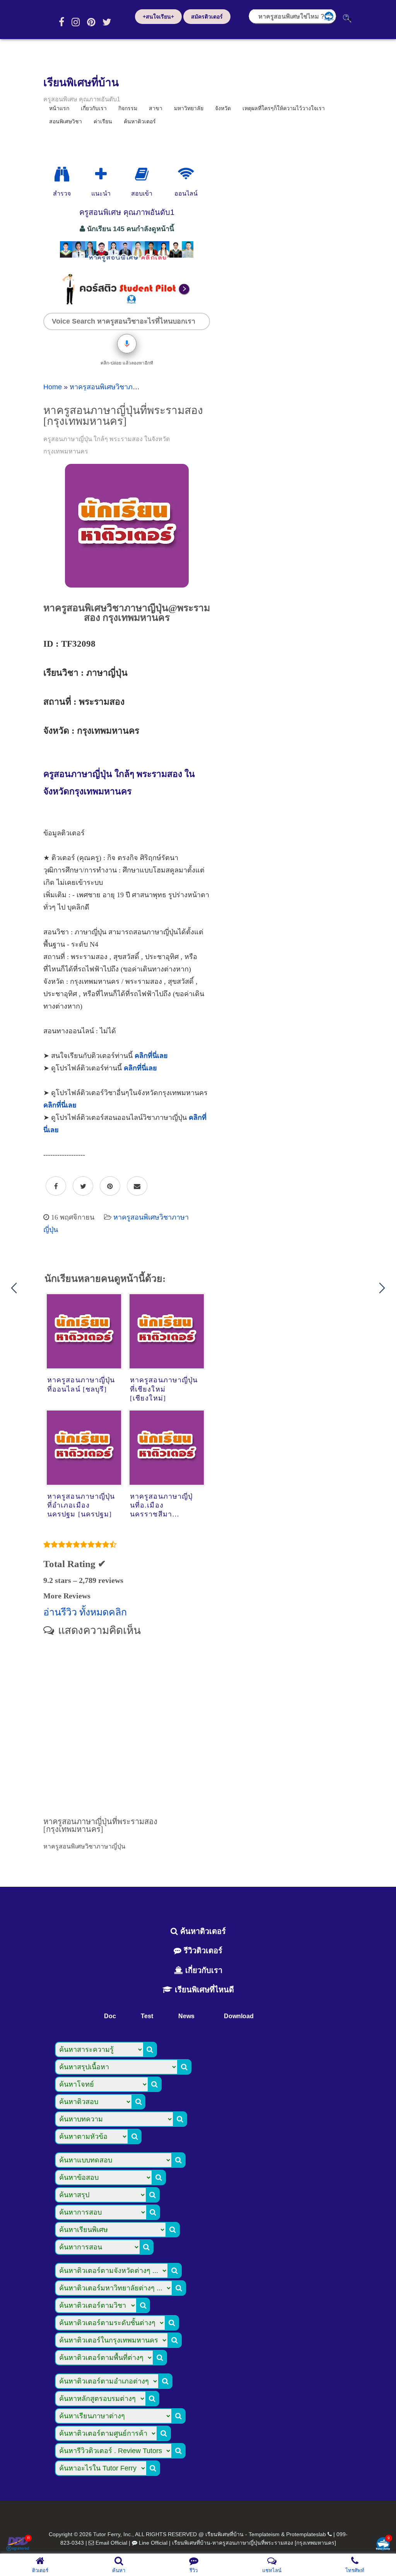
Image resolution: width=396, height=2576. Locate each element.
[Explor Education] (62, 174)
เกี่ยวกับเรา (203, 1970)
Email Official (111, 2543)
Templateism (264, 2534)
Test (147, 2016)
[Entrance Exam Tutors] (142, 174)
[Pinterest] (91, 22)
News (186, 2016)
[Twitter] (107, 22)
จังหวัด (223, 108)
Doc (110, 2016)
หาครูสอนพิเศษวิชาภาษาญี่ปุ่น (115, 387)
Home (53, 387)
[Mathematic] (101, 174)
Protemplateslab (306, 2534)
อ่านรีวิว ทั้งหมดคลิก (85, 1612)
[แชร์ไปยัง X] (83, 1186)
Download (239, 2016)
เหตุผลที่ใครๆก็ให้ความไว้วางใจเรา (284, 108)
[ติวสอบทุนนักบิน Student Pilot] (127, 303)
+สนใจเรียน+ (158, 17)
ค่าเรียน (103, 121)
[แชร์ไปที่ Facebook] (56, 1186)
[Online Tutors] (186, 174)
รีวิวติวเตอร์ (202, 1951)
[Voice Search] (127, 344)
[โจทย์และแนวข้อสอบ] (383, 2544)
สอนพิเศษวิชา (66, 121)
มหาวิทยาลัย (189, 108)
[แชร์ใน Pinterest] (110, 1186)
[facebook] (61, 22)
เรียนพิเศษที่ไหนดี (203, 1990)
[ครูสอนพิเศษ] (127, 262)
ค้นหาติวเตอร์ (140, 121)
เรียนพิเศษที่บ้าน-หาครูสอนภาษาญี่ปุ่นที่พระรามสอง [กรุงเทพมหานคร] (254, 2543)
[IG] (76, 22)
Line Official (153, 2543)
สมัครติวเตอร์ (207, 17)
